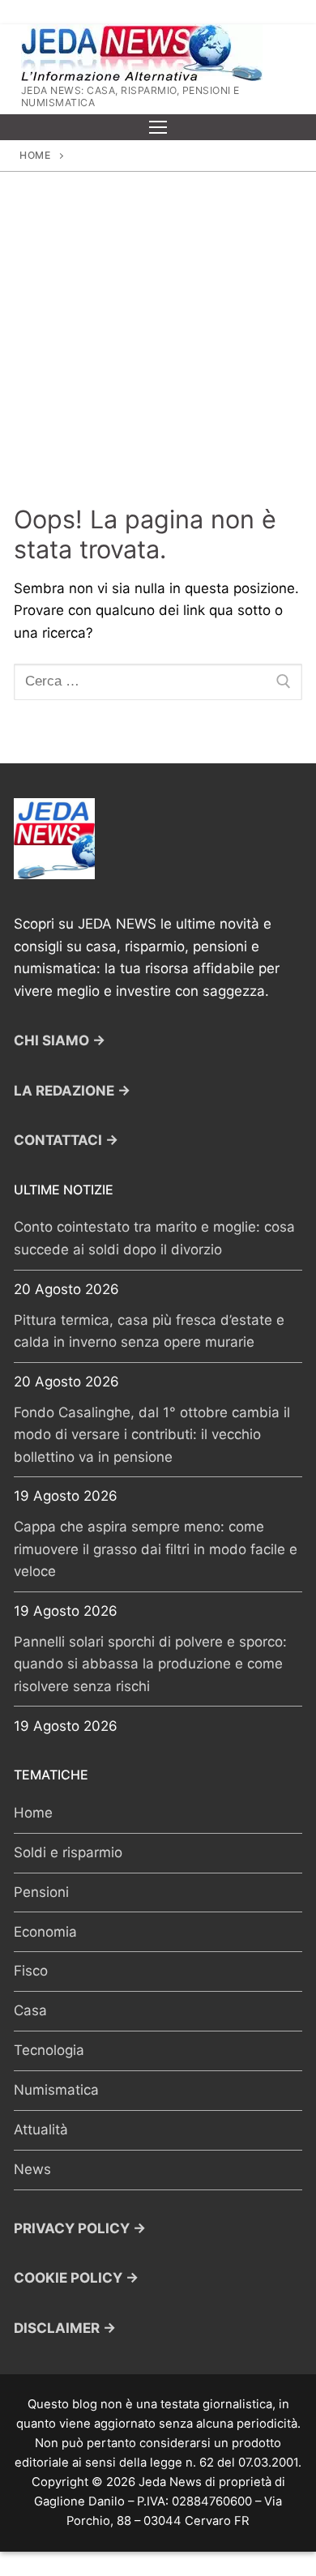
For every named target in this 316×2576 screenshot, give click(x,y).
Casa (30, 2010)
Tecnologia (49, 2050)
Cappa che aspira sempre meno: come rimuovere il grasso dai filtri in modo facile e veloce (156, 1549)
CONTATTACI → (66, 1140)
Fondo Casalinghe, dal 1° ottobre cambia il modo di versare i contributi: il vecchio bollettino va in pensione (152, 1435)
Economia (45, 1932)
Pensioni (41, 1892)
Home (35, 155)
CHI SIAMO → (60, 1040)
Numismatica (56, 2090)
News (32, 2169)
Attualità (41, 2130)
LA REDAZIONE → (72, 1091)
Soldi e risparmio (68, 1852)
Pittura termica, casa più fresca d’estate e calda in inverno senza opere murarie (149, 1331)
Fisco (31, 1971)
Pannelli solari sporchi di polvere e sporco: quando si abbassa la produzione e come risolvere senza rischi (150, 1664)
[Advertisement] (158, 338)
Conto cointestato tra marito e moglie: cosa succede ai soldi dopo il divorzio (154, 1238)
